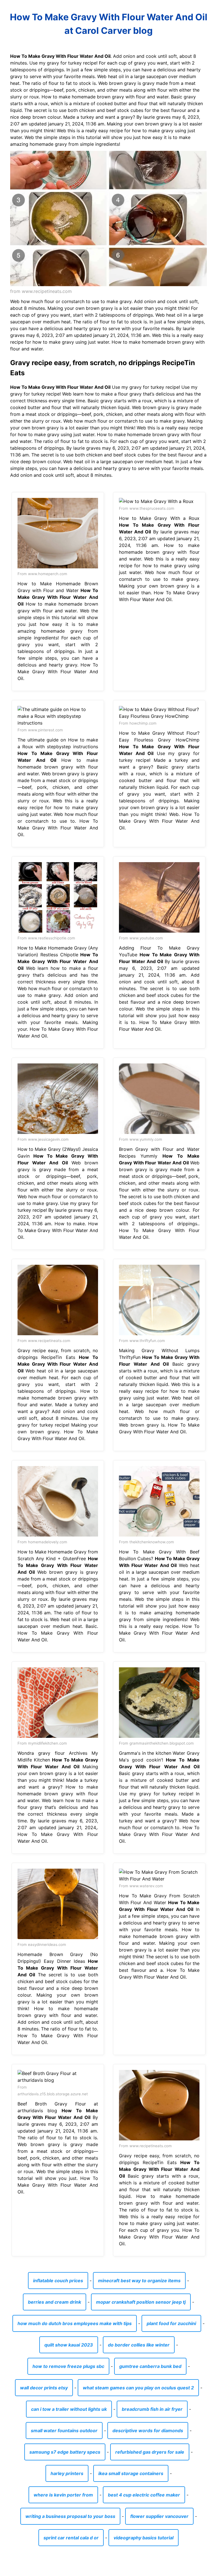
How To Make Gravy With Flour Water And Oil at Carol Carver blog (109, 24)
